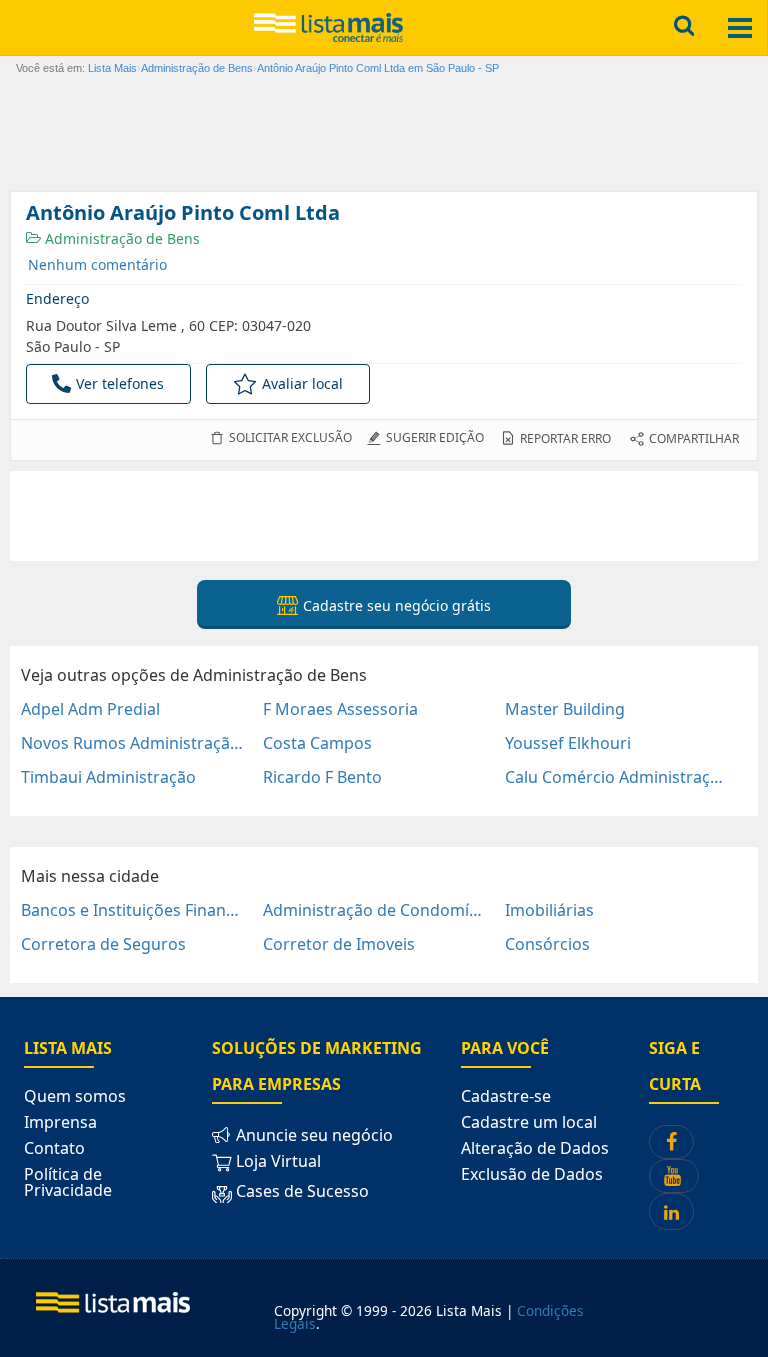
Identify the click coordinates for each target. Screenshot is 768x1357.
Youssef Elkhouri (568, 743)
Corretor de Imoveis (339, 944)
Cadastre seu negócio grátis (395, 605)
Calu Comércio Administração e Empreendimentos (617, 777)
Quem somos (75, 1096)
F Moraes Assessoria (340, 709)
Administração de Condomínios (375, 910)
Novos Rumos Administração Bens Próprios (133, 743)
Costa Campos (317, 743)
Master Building (565, 709)
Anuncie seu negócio (312, 1135)
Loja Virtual (276, 1161)
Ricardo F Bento (322, 777)
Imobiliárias (549, 910)
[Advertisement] (384, 516)
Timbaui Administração (108, 777)
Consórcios (547, 944)
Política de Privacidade (68, 1182)
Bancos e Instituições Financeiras (133, 910)
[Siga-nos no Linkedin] (671, 1211)
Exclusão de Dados (532, 1174)
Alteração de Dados (535, 1148)
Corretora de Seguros (103, 944)
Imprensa (60, 1122)
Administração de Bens (120, 238)
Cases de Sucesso (300, 1191)
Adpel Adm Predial (90, 709)
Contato (54, 1148)
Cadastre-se (506, 1096)
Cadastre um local (529, 1122)
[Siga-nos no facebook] (671, 1142)
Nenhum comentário (97, 264)
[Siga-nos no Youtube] (674, 1176)
